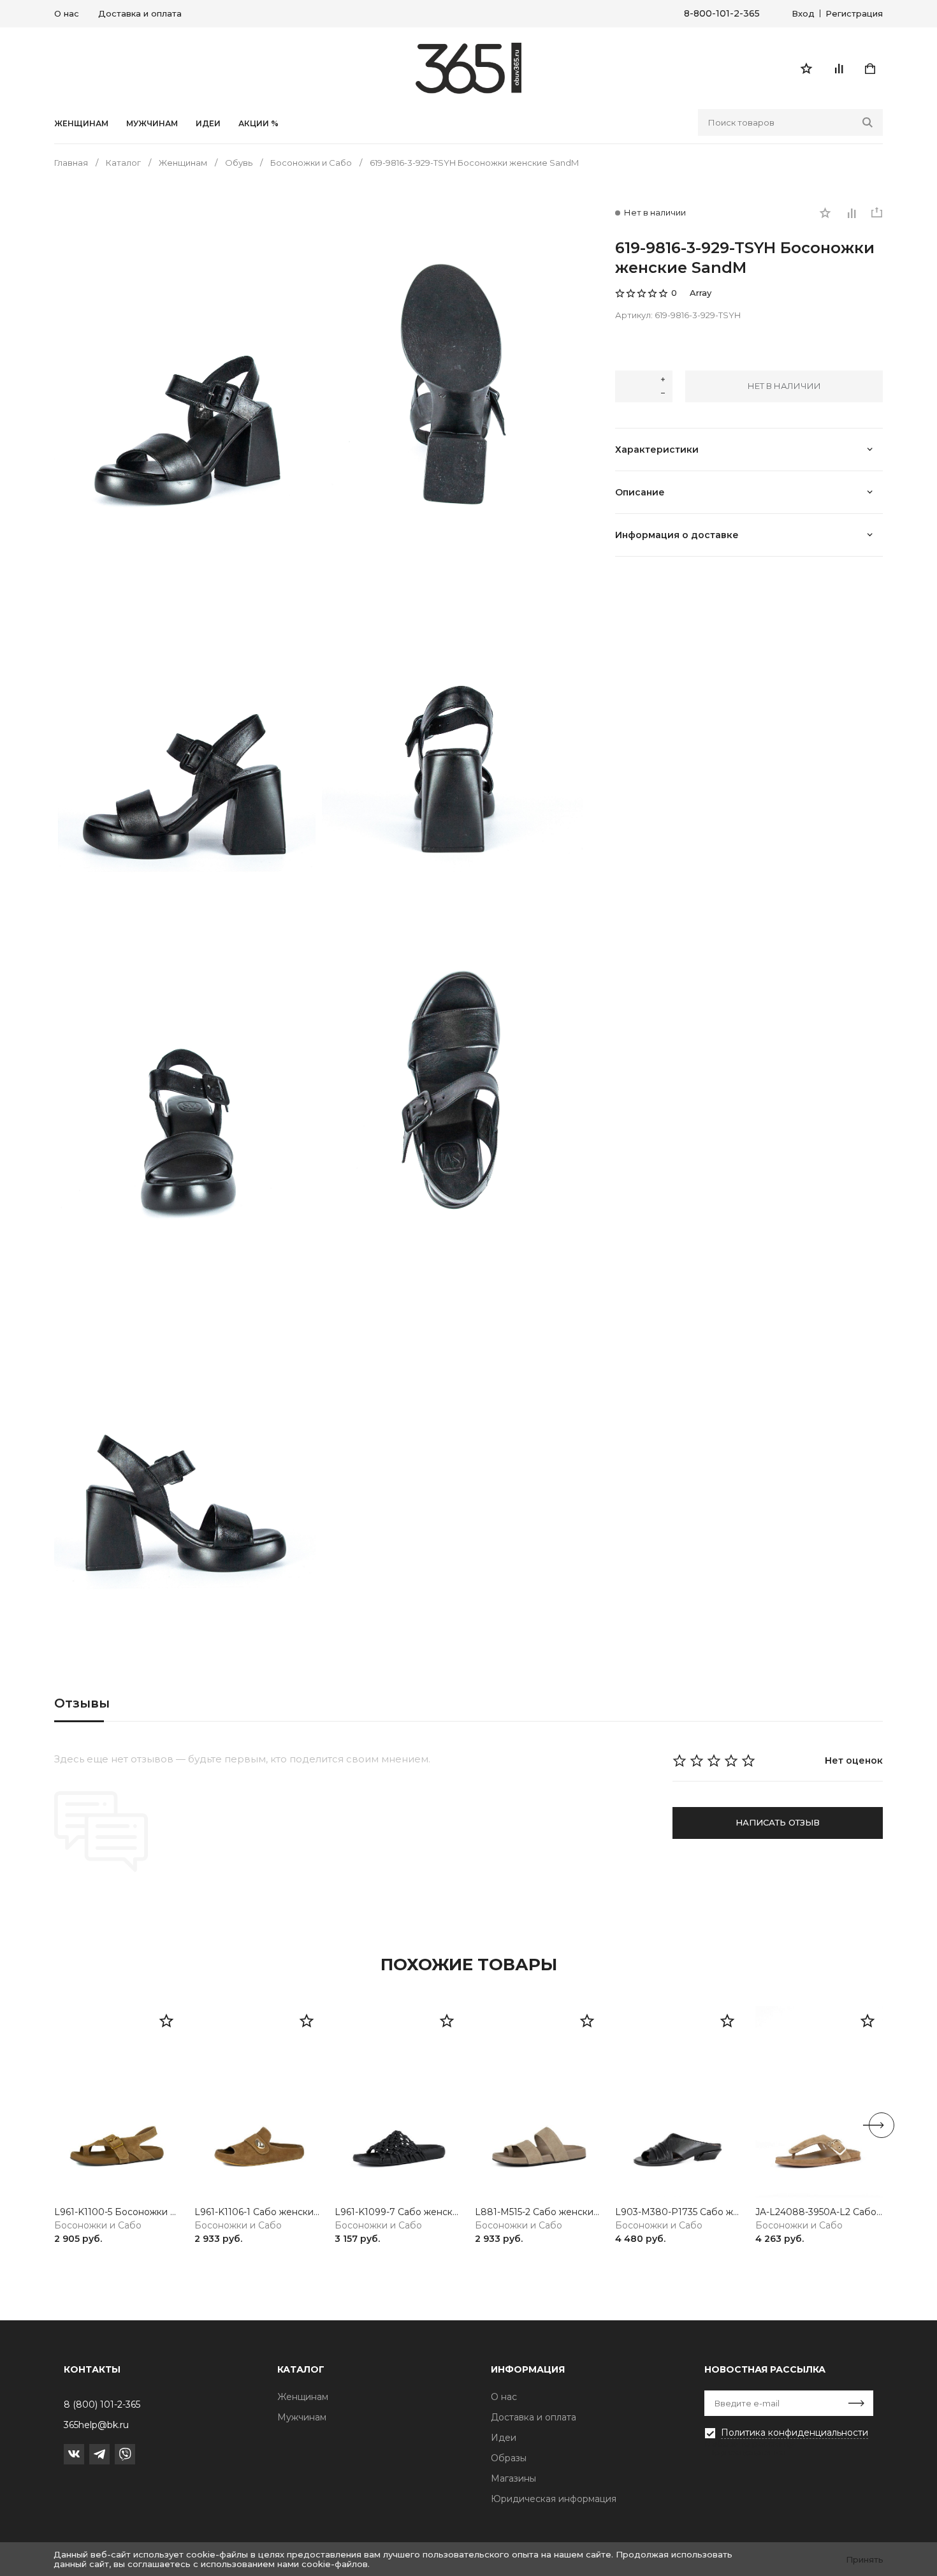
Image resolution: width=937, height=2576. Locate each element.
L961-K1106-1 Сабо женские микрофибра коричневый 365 (258, 2212)
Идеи (504, 2438)
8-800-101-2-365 (722, 14)
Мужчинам (152, 124)
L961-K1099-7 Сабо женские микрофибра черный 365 (398, 2212)
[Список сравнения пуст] (838, 68)
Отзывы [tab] (82, 1703)
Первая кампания (746, 2452)
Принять (865, 2559)
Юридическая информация (554, 2499)
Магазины (513, 2478)
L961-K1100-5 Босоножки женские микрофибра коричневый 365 (118, 2212)
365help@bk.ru (96, 2425)
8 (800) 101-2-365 (102, 2404)
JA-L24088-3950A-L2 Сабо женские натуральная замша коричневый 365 (819, 2212)
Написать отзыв (778, 1822)
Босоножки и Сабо (98, 2226)
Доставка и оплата (140, 13)
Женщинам (81, 124)
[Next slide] (882, 2125)
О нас (67, 13)
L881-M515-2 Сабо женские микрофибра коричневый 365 (539, 2212)
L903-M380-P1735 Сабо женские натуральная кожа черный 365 (679, 2212)
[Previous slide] (55, 2125)
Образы (509, 2458)
